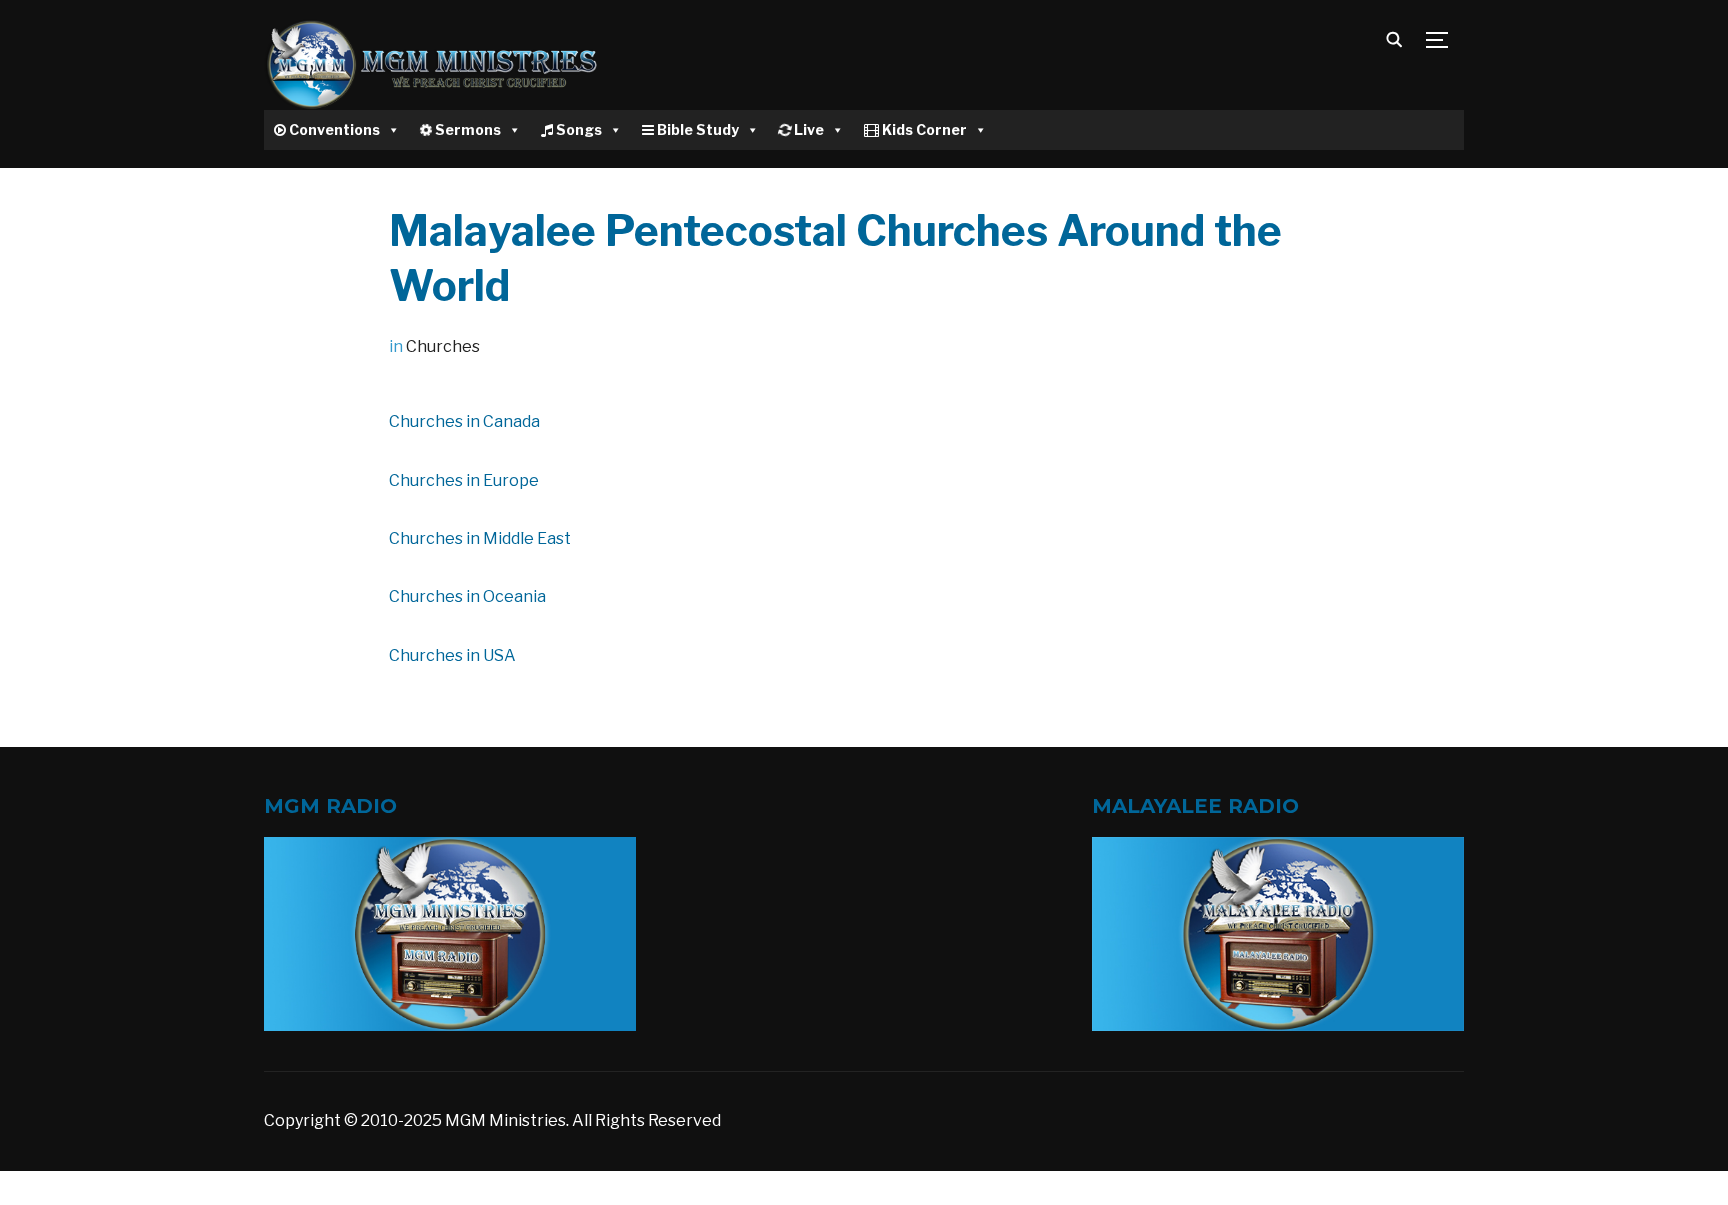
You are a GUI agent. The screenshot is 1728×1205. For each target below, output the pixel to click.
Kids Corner (923, 129)
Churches (443, 346)
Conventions (333, 129)
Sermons (466, 129)
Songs (577, 129)
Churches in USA (452, 655)
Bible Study (696, 129)
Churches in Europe (464, 480)
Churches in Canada (464, 421)
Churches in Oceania (467, 596)
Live (807, 129)
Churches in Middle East (480, 538)
